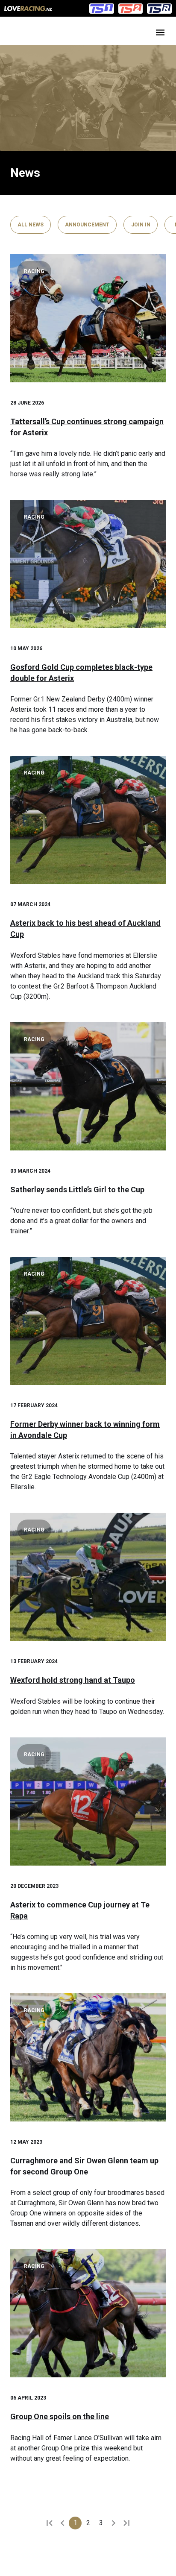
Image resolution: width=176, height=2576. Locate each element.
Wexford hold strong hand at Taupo (73, 1680)
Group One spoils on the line (60, 2416)
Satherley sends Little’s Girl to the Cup (77, 1190)
